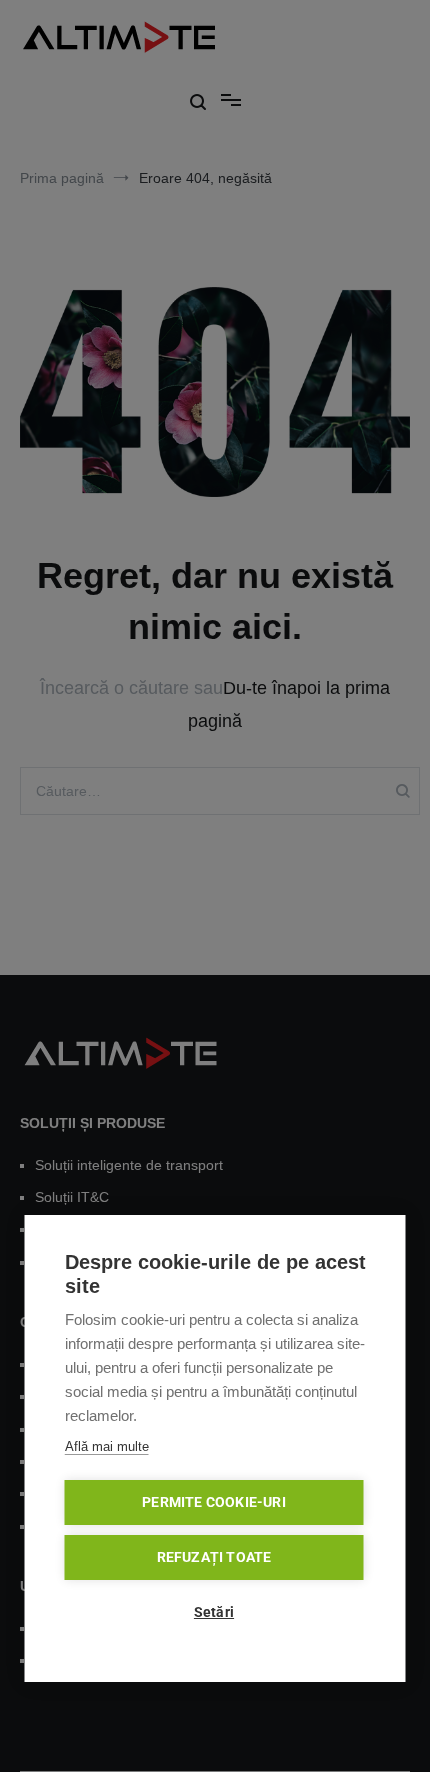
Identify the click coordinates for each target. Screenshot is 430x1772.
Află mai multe (107, 1446)
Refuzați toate (214, 1557)
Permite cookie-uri (214, 1502)
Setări (214, 1612)
